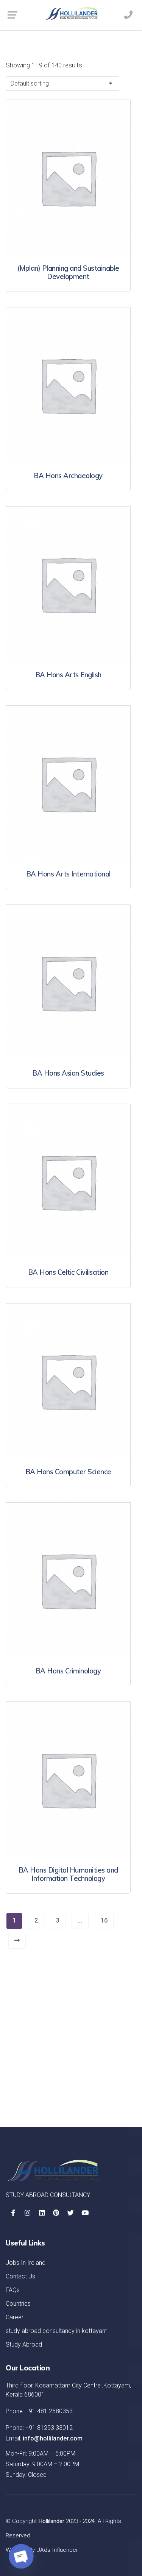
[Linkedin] (42, 2213)
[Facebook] (13, 2213)
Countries (18, 2304)
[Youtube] (85, 2213)
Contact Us (20, 2276)
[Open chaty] (21, 2556)
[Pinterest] (56, 2213)
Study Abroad (24, 2344)
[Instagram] (27, 2213)
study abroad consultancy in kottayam (57, 2331)
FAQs (13, 2290)
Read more (68, 231)
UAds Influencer (57, 2550)
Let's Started (101, 2091)
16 (104, 1920)
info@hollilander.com (53, 2438)
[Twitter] (70, 2213)
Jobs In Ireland (26, 2263)
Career (15, 2317)
